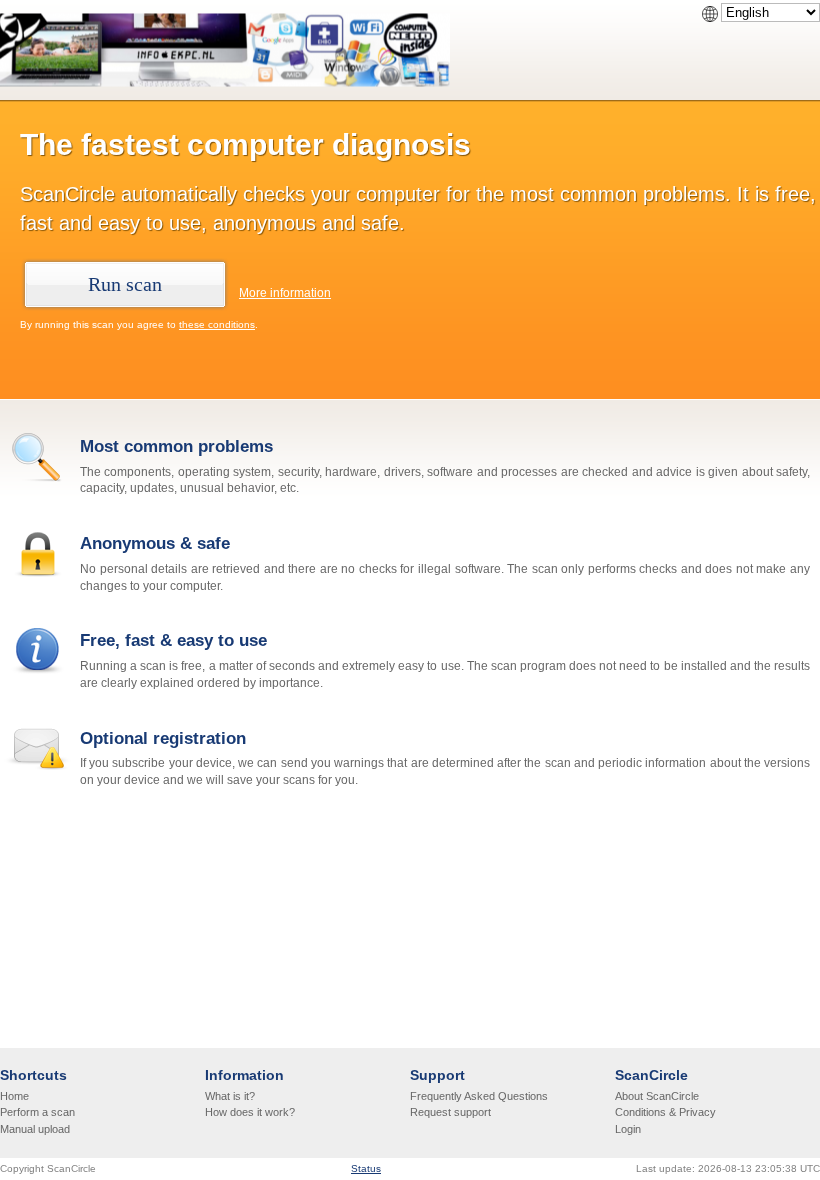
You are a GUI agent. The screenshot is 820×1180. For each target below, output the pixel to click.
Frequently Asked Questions (479, 1096)
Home (14, 1096)
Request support (450, 1112)
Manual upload (35, 1129)
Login (628, 1129)
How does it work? (250, 1112)
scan (103, 324)
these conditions (217, 324)
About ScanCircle (657, 1096)
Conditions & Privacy (665, 1112)
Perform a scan (37, 1112)
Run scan (125, 284)
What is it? (230, 1096)
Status (366, 1168)
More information (285, 293)
